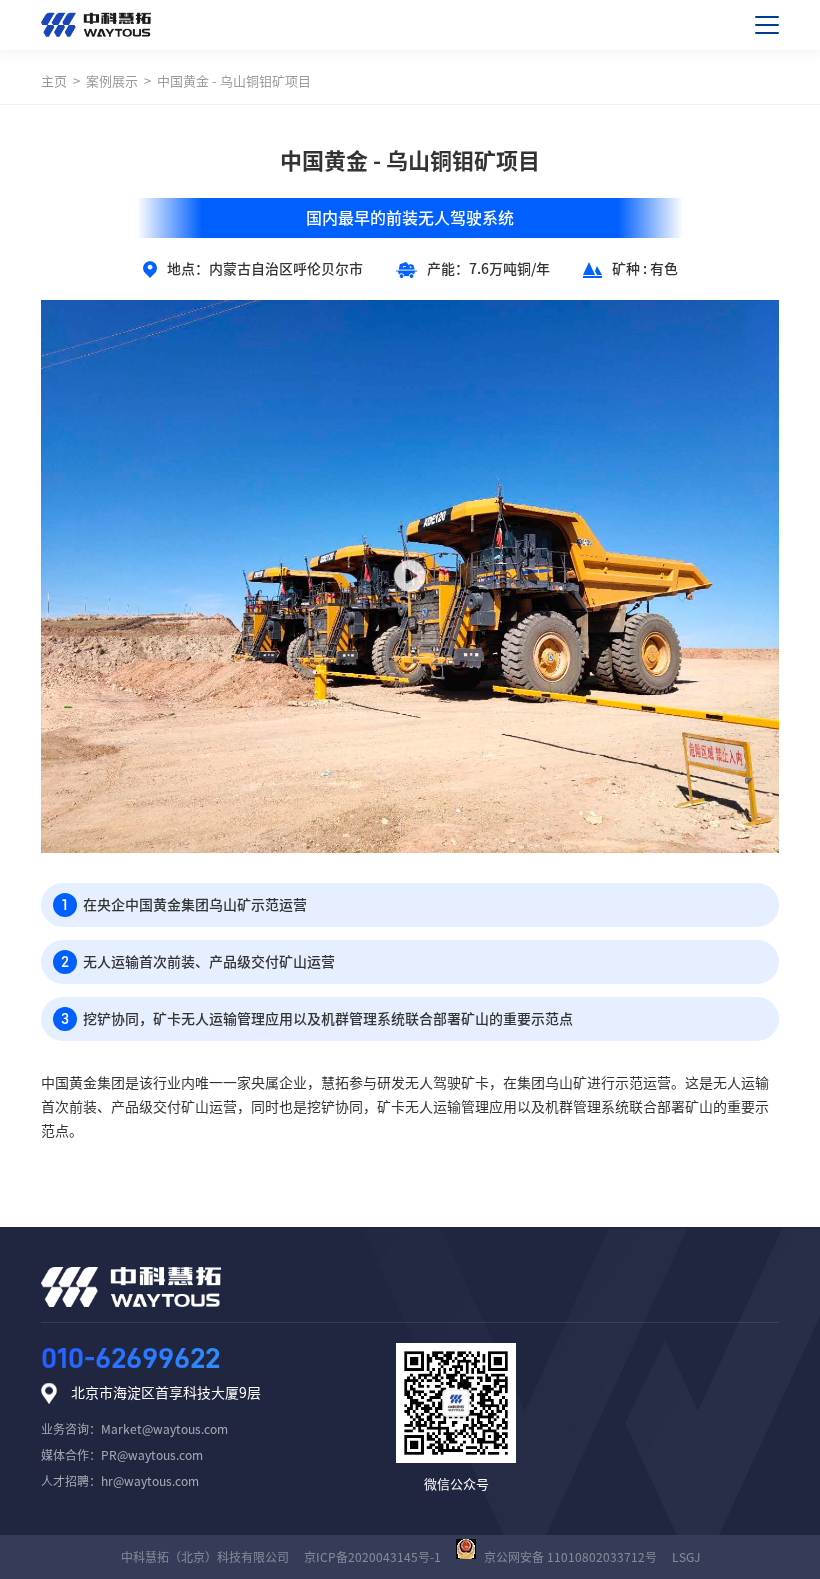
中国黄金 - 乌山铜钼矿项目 (234, 81)
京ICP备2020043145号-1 (372, 1557)
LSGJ (686, 1557)
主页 (54, 81)
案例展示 (112, 81)
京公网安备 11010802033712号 (570, 1557)
